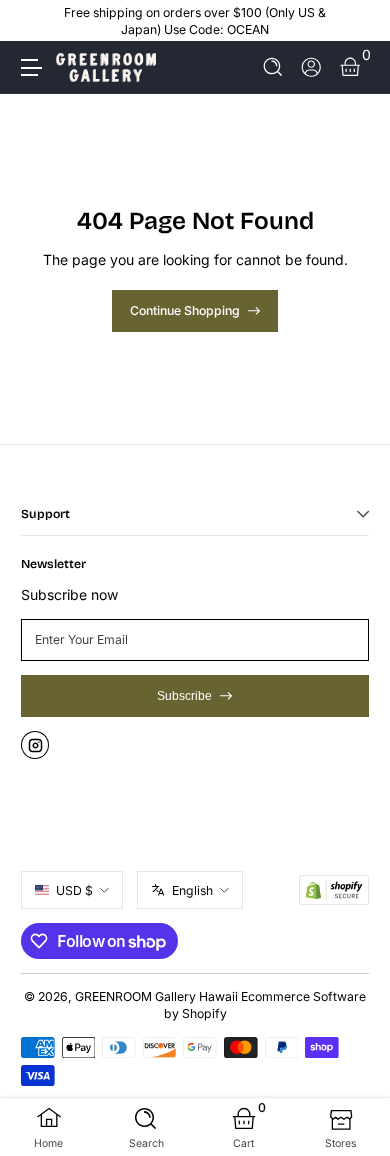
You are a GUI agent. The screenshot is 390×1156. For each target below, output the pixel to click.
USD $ (74, 890)
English (192, 890)
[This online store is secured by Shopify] (334, 890)
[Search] (273, 67)
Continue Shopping (185, 310)
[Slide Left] (35, 21)
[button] (273, 67)
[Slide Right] (355, 21)
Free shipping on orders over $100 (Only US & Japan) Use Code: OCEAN (195, 21)
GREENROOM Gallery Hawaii (156, 996)
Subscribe (184, 696)
